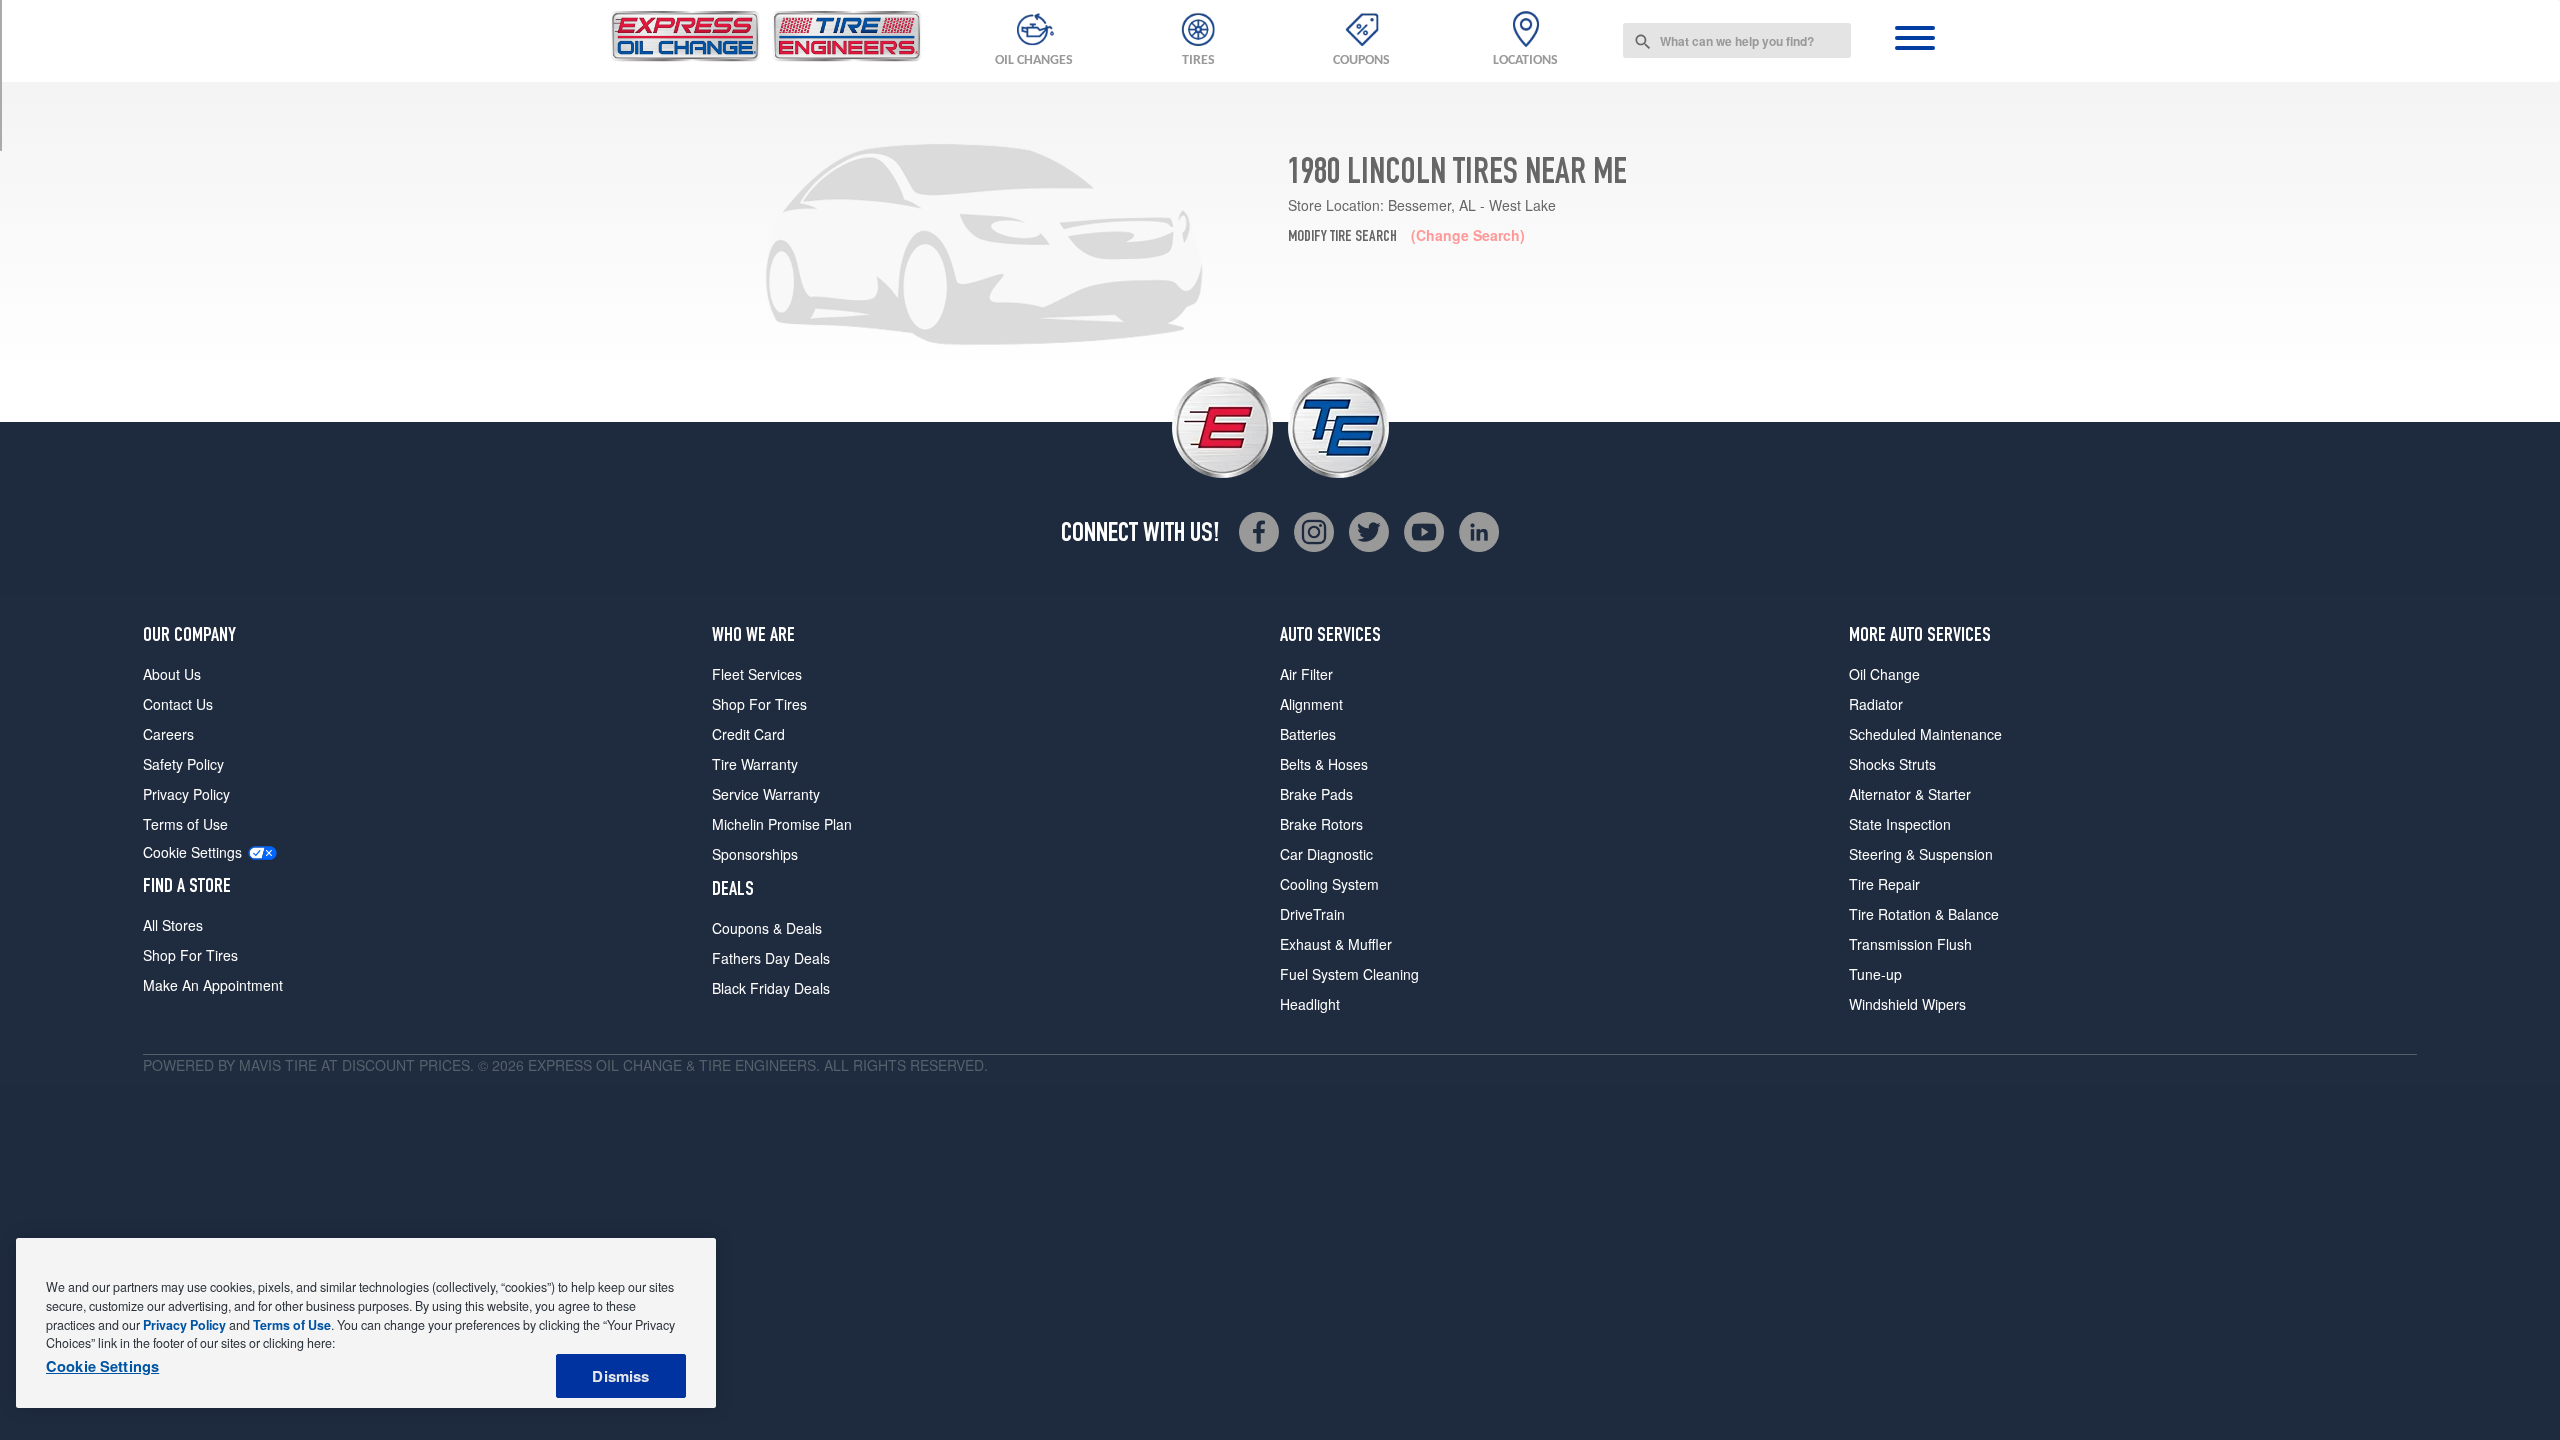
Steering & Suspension (1921, 854)
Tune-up (1875, 974)
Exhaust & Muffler (1336, 944)
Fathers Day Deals (771, 958)
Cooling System (1329, 884)
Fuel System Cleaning (1349, 974)
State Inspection (1900, 824)
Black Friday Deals (771, 988)
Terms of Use (185, 824)
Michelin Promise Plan (782, 824)
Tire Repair (1884, 884)
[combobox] (1737, 40)
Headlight (1310, 1004)
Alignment (1311, 704)
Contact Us (178, 704)
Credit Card (748, 734)
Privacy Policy (186, 794)
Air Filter (1306, 674)
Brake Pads (1316, 794)
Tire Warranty (755, 764)
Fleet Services (757, 674)
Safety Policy (183, 764)
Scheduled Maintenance (1925, 734)
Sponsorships (755, 854)
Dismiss (620, 1376)
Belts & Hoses (1324, 764)
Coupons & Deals (767, 928)
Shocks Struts (1892, 764)
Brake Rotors (1321, 824)
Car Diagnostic (1326, 854)
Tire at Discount (350, 1065)
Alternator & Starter (1910, 794)
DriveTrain (1312, 914)
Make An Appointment (213, 985)
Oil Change (1884, 674)
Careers (168, 734)
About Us (172, 674)
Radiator (1876, 704)
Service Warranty (766, 794)
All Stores (173, 925)
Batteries (1308, 734)
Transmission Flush (1910, 944)
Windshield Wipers (1907, 1004)
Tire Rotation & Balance (1924, 914)
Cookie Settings (192, 852)
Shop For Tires (190, 955)
